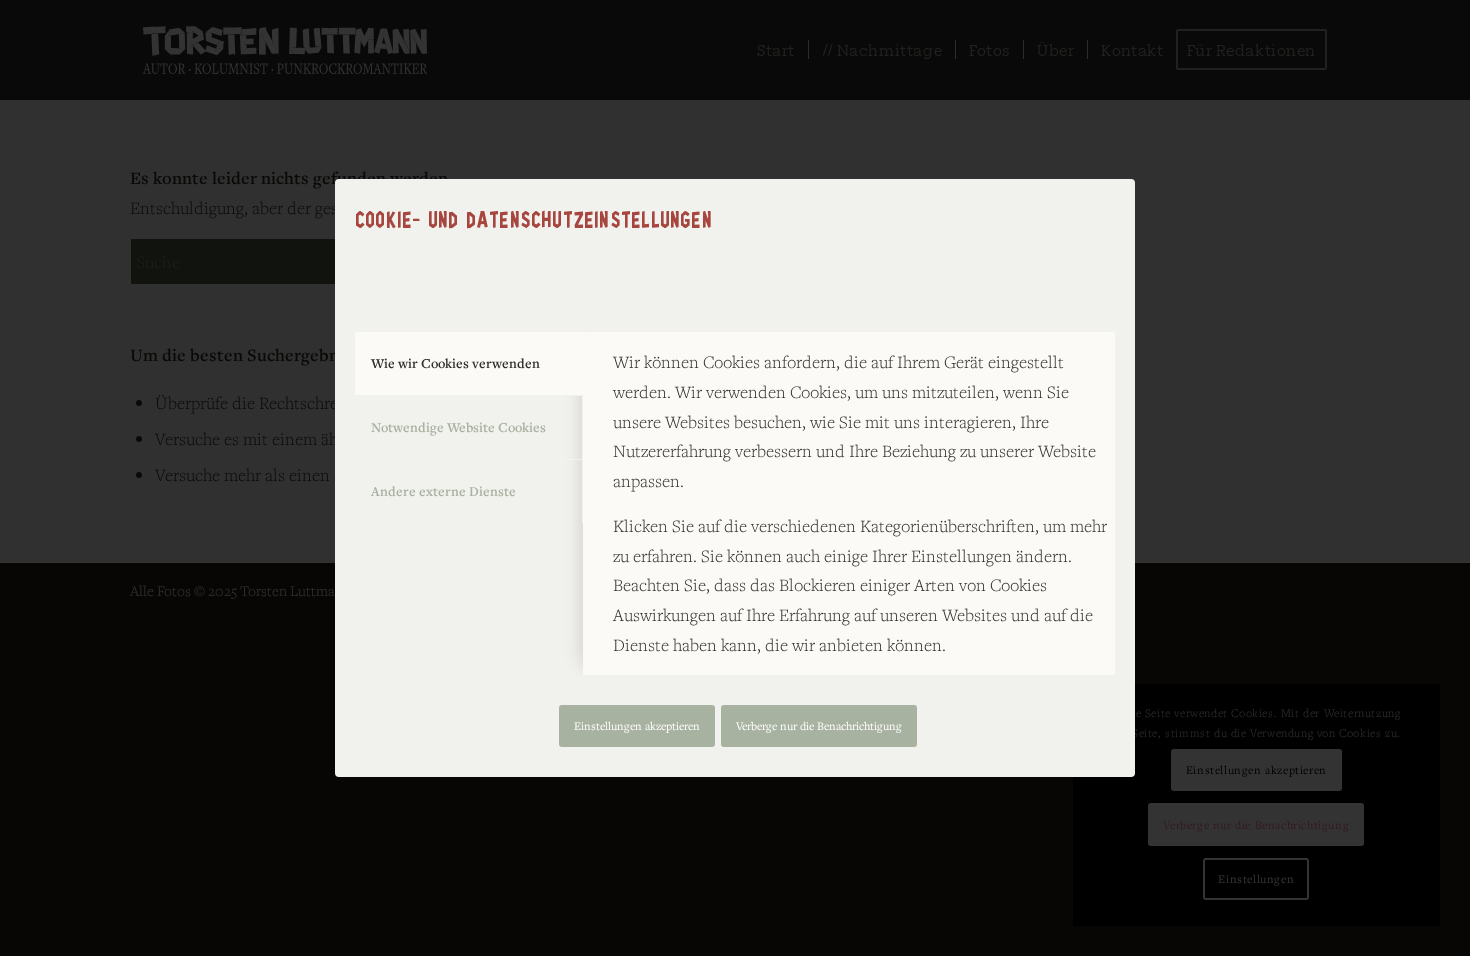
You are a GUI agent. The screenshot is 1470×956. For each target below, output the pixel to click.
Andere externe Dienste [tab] (443, 491)
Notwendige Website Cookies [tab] (458, 427)
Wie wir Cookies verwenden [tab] (455, 363)
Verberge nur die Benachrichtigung (819, 725)
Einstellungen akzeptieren (637, 725)
